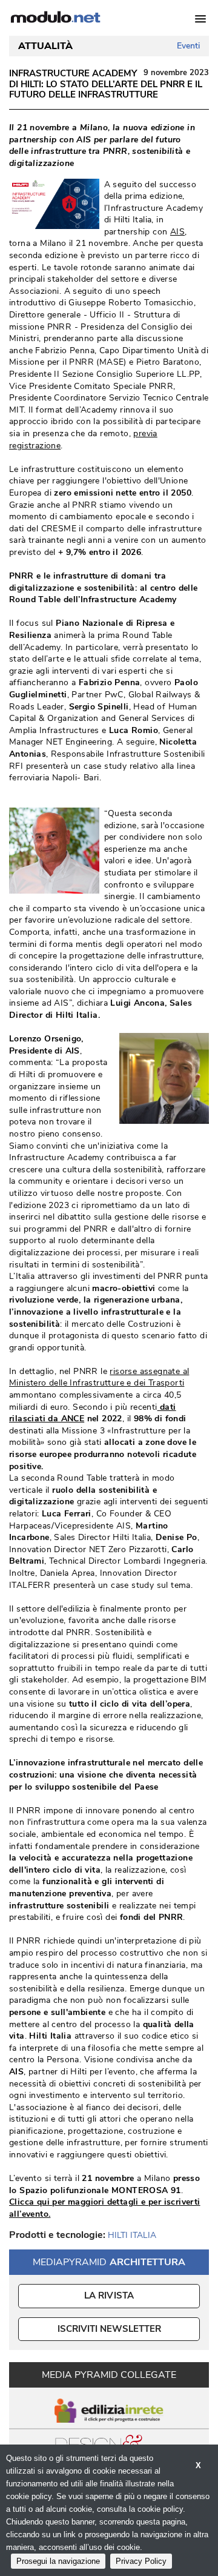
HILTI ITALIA (132, 2235)
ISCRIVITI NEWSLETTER (109, 2329)
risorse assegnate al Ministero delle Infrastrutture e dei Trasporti (99, 1377)
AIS (177, 232)
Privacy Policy (141, 2561)
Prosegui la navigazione (58, 2561)
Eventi (188, 46)
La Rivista (109, 2295)
